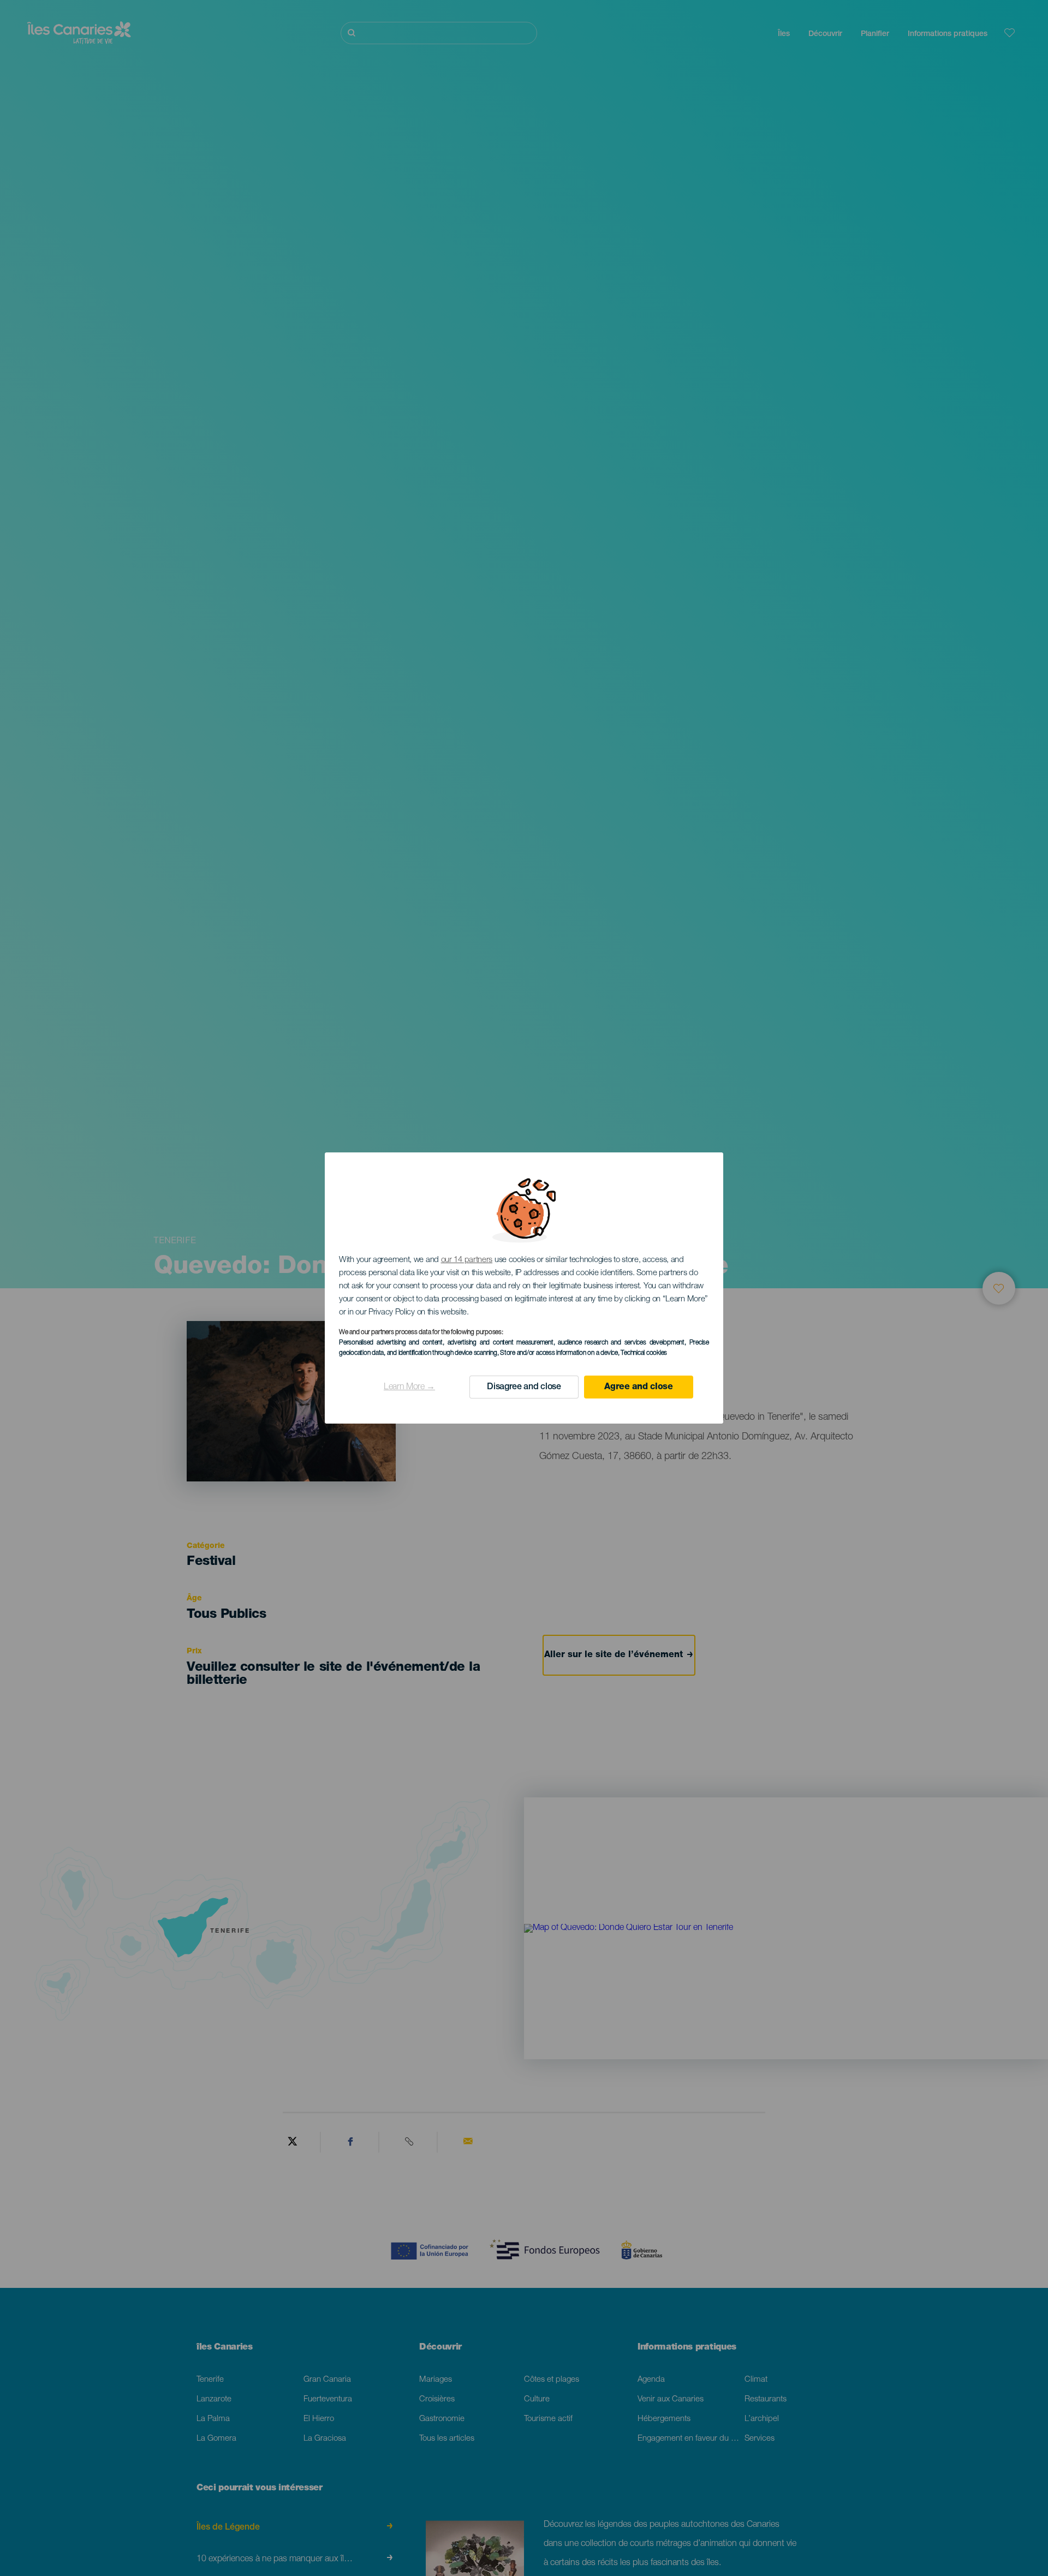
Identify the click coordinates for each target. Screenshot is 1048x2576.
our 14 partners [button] (467, 1260)
